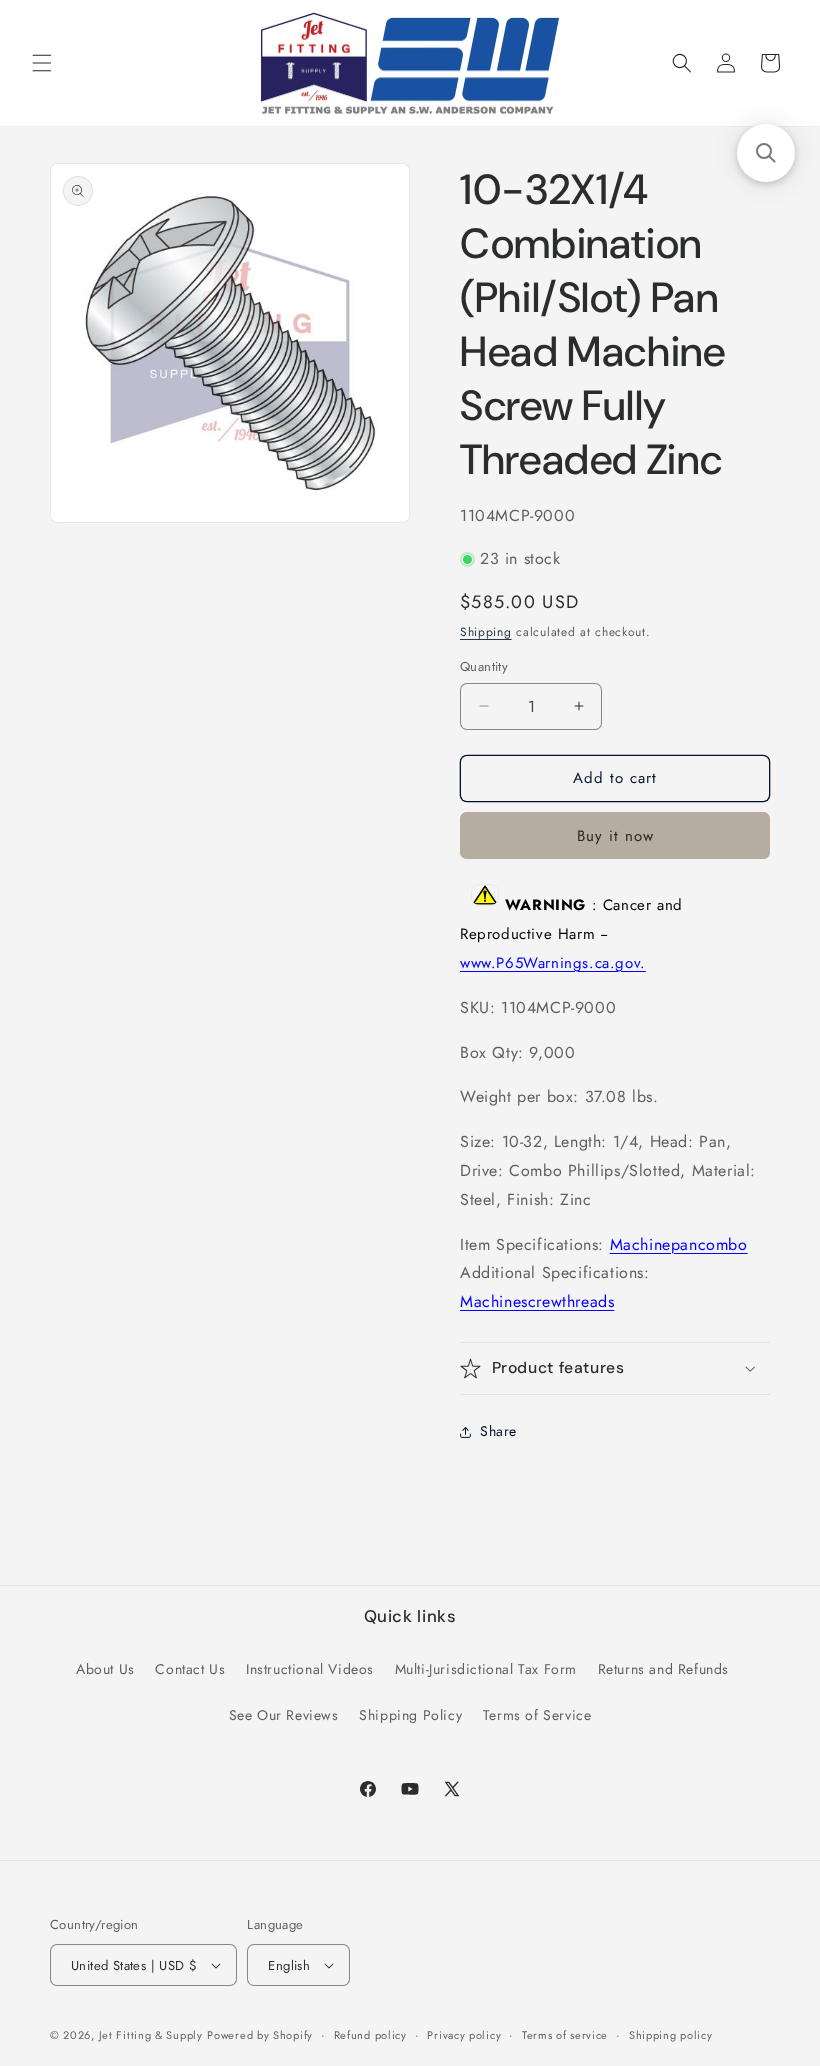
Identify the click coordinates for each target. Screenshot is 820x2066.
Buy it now (615, 836)
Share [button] (498, 1431)
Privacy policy (464, 2035)
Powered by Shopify (260, 2035)
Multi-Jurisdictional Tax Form (486, 1669)
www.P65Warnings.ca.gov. (553, 963)
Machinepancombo (679, 1244)
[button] (42, 63)
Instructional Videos (310, 1669)
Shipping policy (671, 2035)
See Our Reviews (284, 1715)
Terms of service (565, 2035)
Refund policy (370, 2035)
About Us (105, 1669)
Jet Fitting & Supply (151, 2035)
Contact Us (190, 1669)
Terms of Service (537, 1715)
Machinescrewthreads (537, 1301)
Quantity (484, 666)
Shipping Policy (410, 1715)
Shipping (486, 632)
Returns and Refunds (663, 1669)
